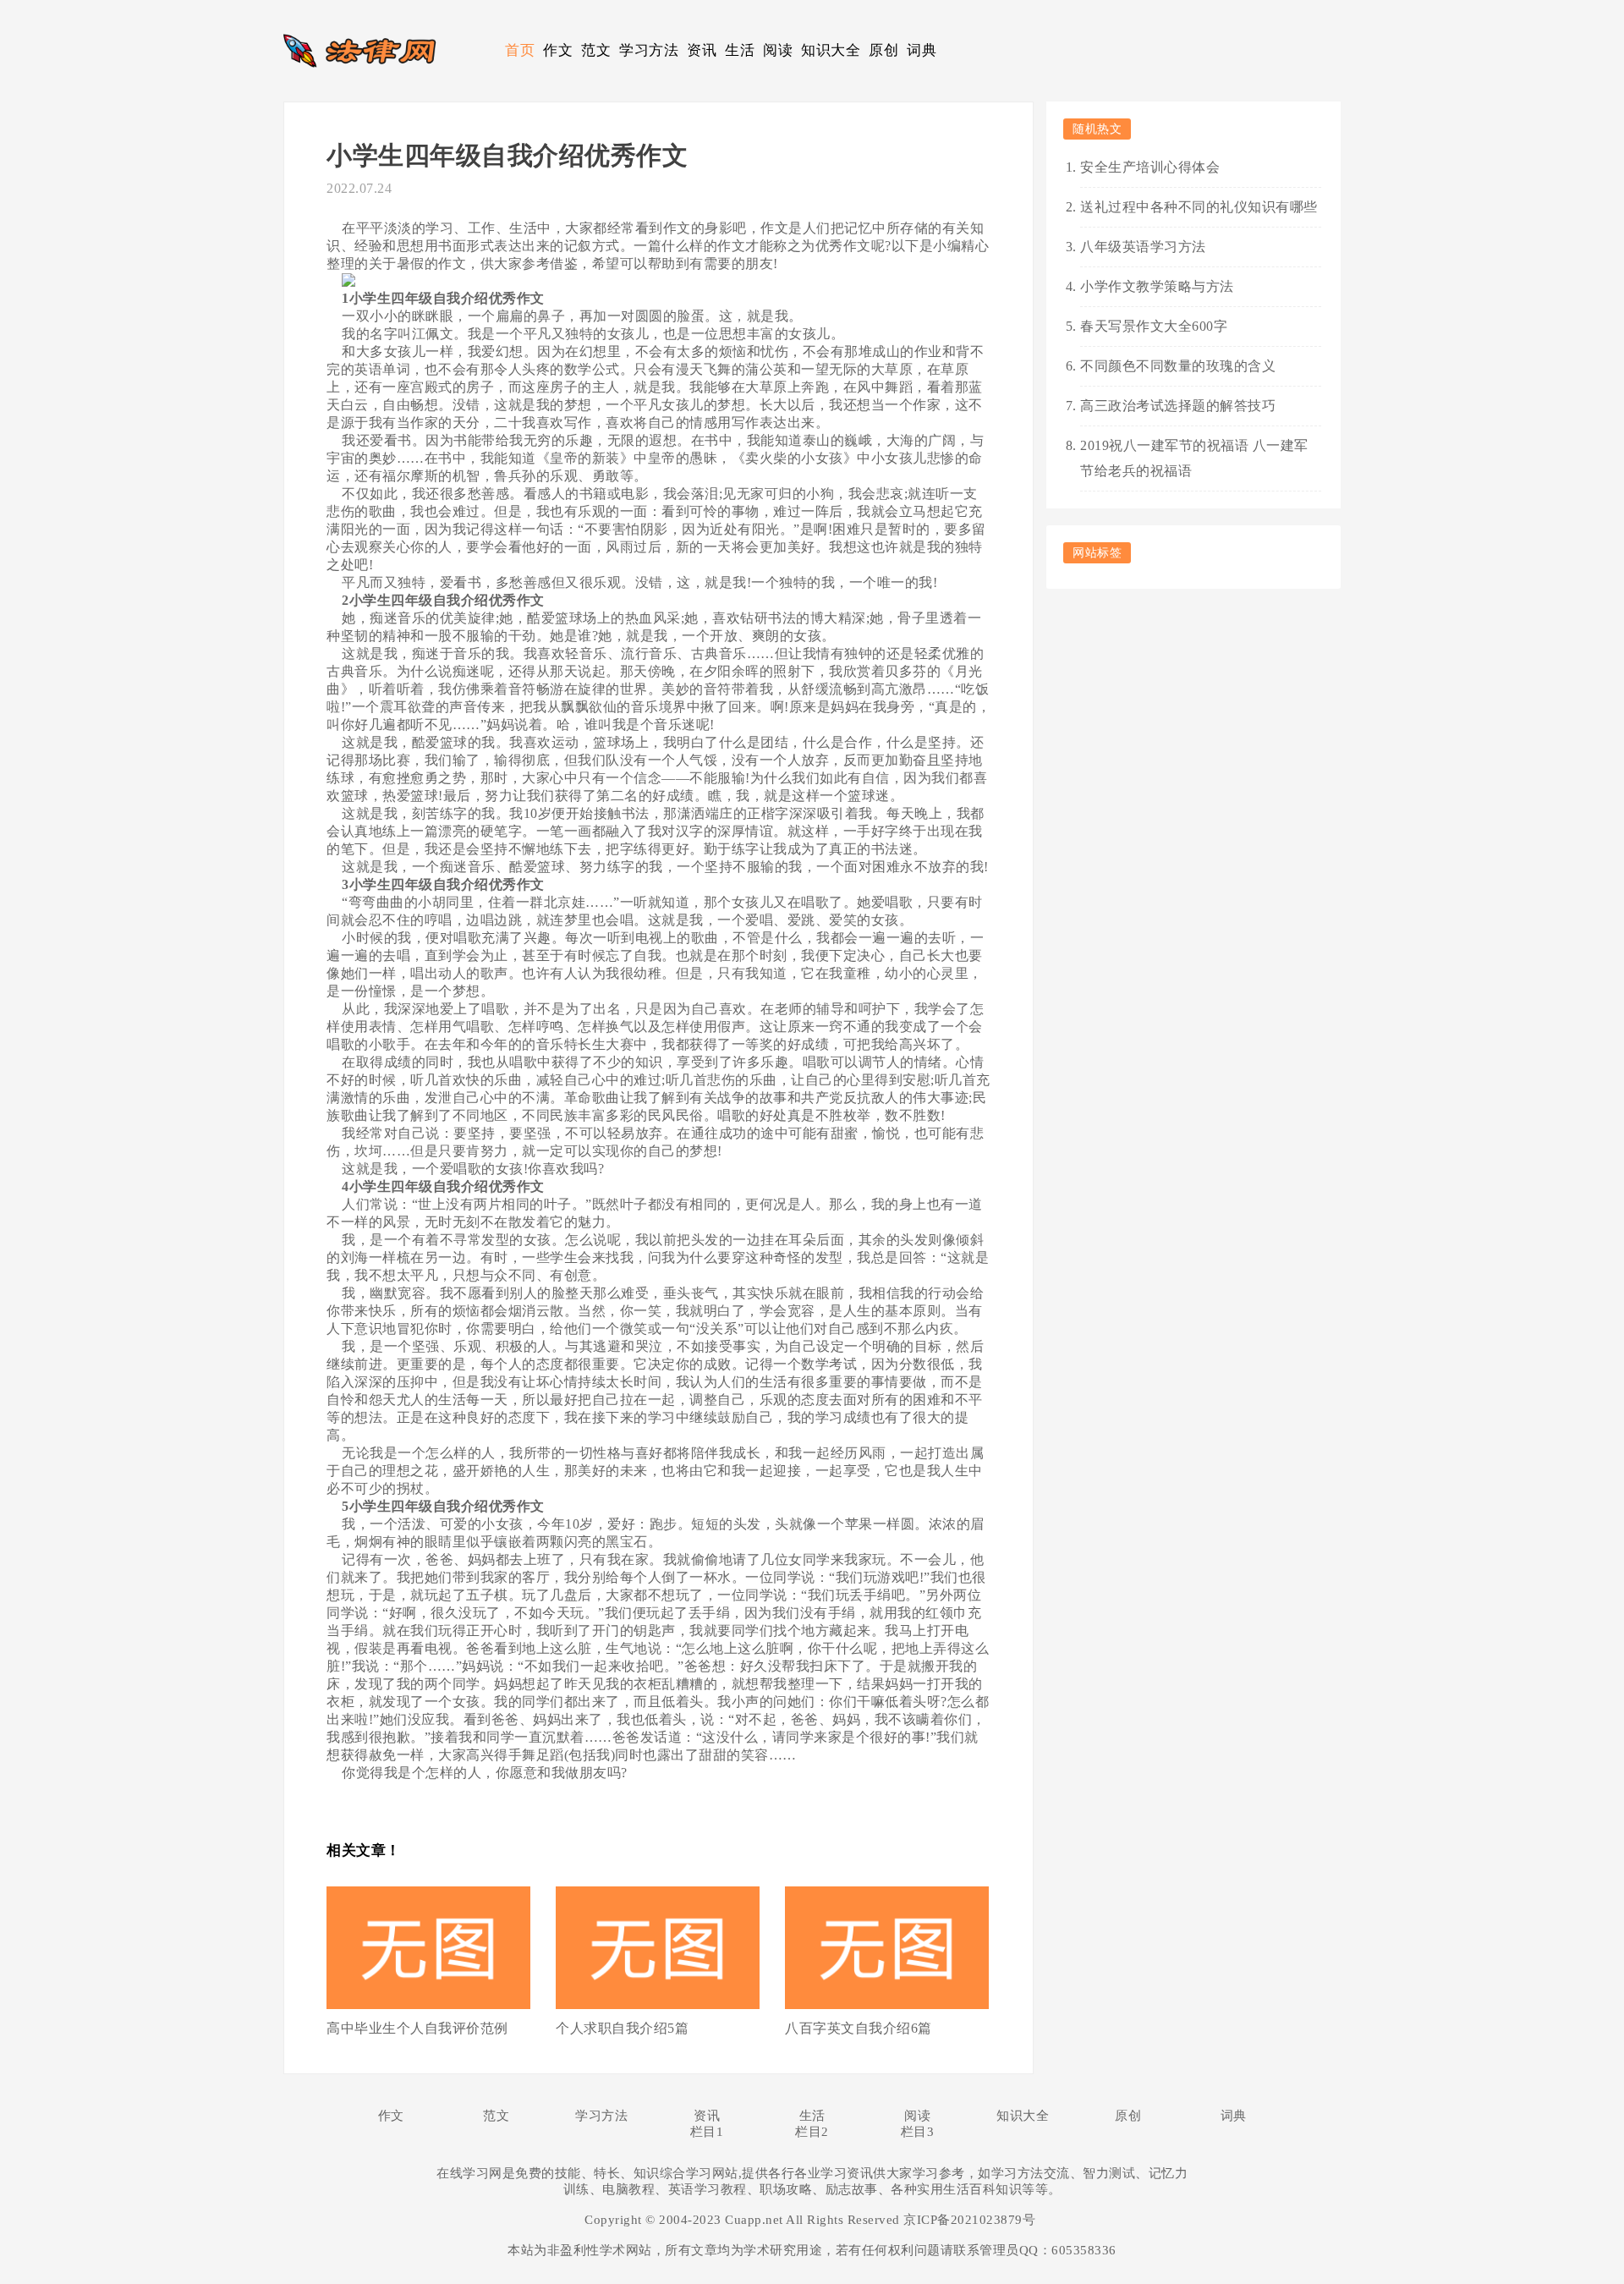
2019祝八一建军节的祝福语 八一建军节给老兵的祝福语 (1194, 458)
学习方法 (649, 50)
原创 (883, 50)
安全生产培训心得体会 (1150, 167)
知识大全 (831, 50)
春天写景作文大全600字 (1154, 326)
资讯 (702, 50)
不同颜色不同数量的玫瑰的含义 (1178, 366)
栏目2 (812, 2132)
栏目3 (918, 2132)
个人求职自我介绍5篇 (622, 2028)
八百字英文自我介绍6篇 (859, 2028)
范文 (596, 50)
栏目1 (707, 2132)
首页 (520, 50)
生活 (740, 50)
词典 (922, 50)
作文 (558, 50)
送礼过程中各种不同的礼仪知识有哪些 (1199, 207)
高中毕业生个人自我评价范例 (417, 2028)
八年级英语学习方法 (1143, 247)
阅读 (778, 50)
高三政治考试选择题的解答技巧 (1178, 406)
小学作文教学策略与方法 (1157, 286)
